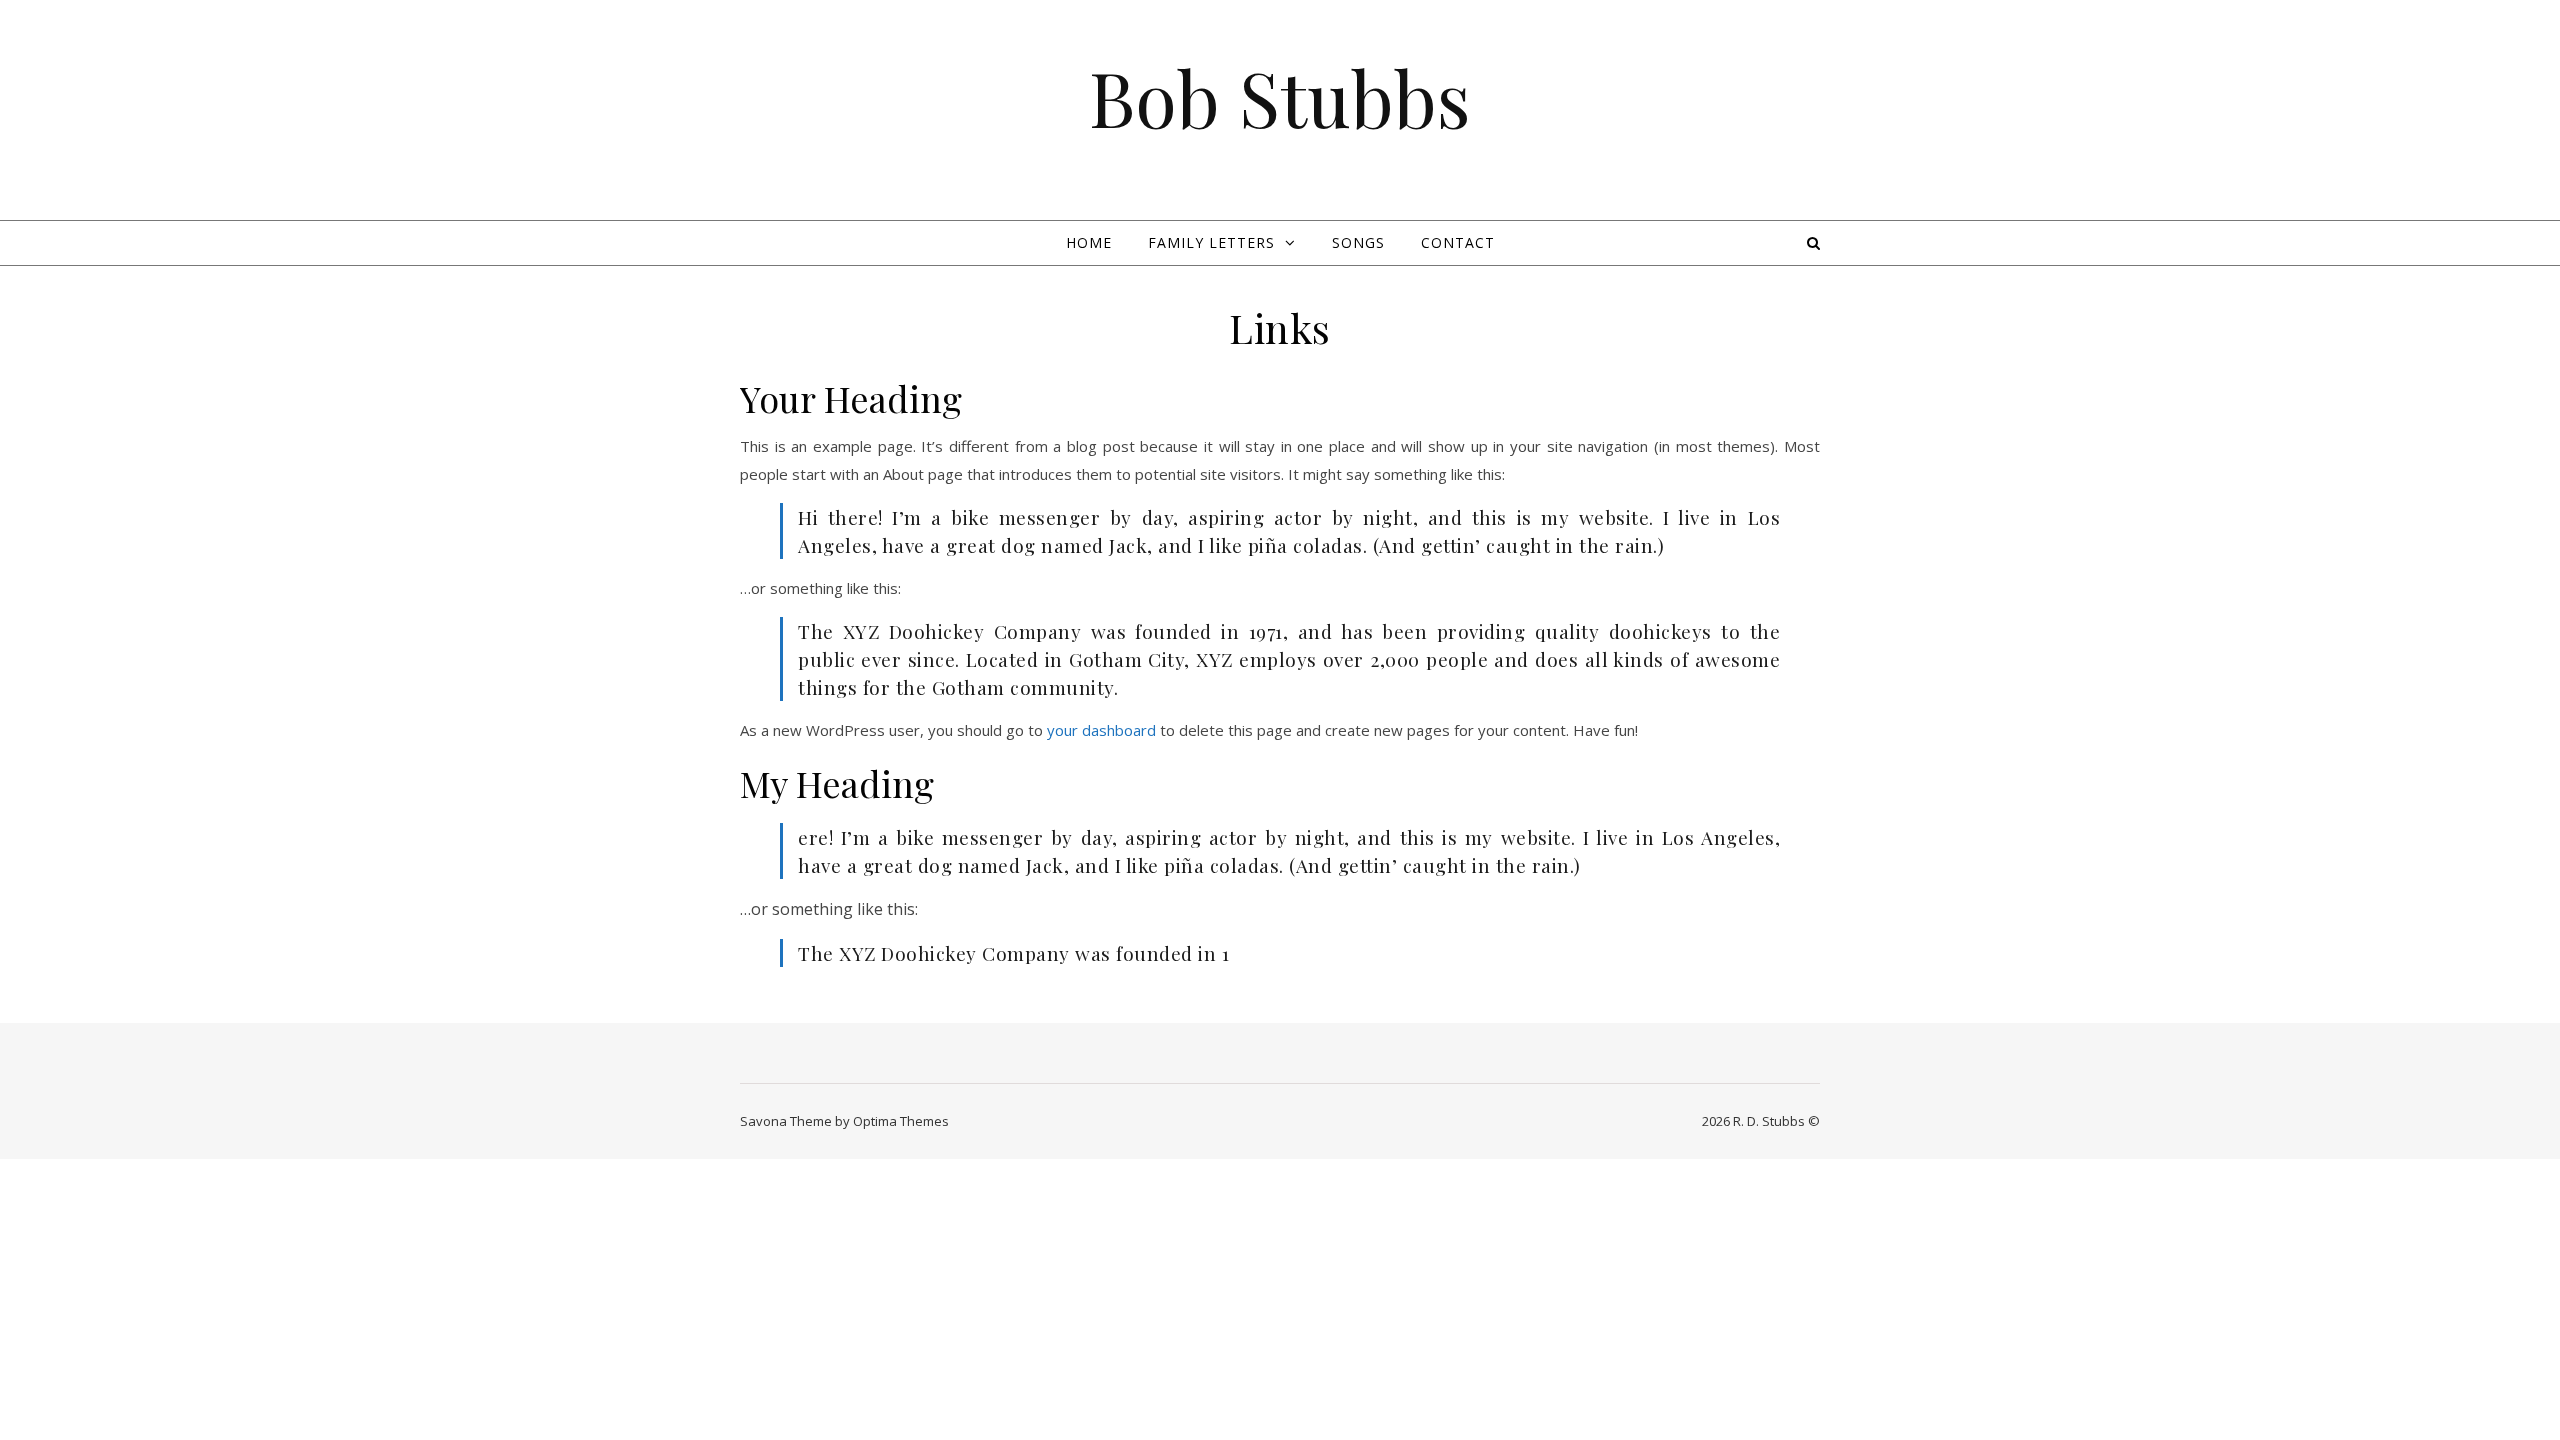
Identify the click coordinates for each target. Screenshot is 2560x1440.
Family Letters (1211, 242)
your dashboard (1101, 730)
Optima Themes (901, 1121)
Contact (1458, 242)
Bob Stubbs (1280, 97)
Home (1089, 242)
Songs (1358, 242)
